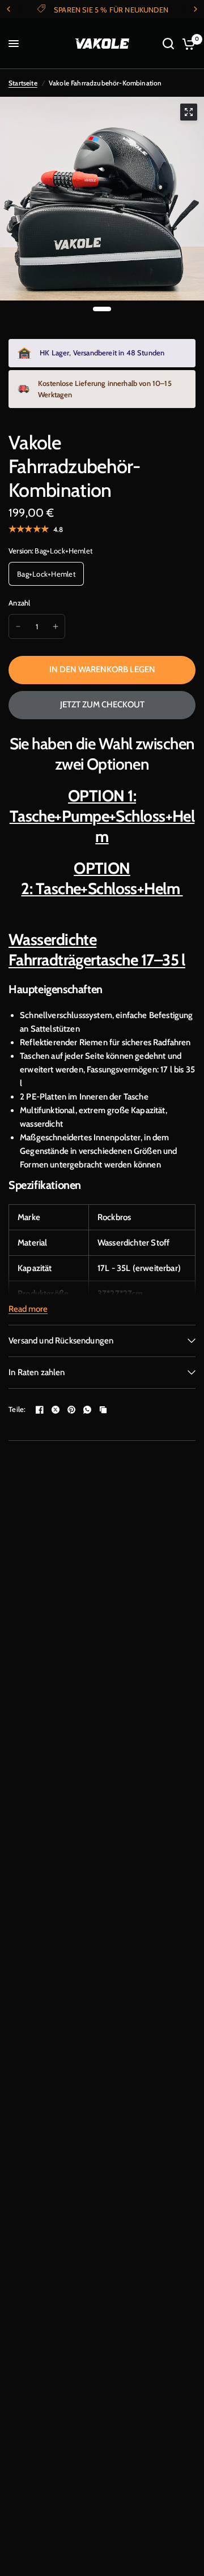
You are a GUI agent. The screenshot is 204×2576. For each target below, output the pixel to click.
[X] (56, 1410)
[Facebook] (40, 1410)
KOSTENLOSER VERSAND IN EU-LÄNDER (129, 10)
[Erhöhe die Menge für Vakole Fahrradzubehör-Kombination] (56, 626)
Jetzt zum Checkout (102, 705)
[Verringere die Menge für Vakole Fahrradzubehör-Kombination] (18, 626)
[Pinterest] (71, 1410)
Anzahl (20, 603)
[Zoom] (189, 112)
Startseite (23, 83)
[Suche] (168, 44)
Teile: (17, 1409)
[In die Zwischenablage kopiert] (103, 1410)
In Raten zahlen (37, 1372)
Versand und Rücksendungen (61, 1341)
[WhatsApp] (87, 1410)
